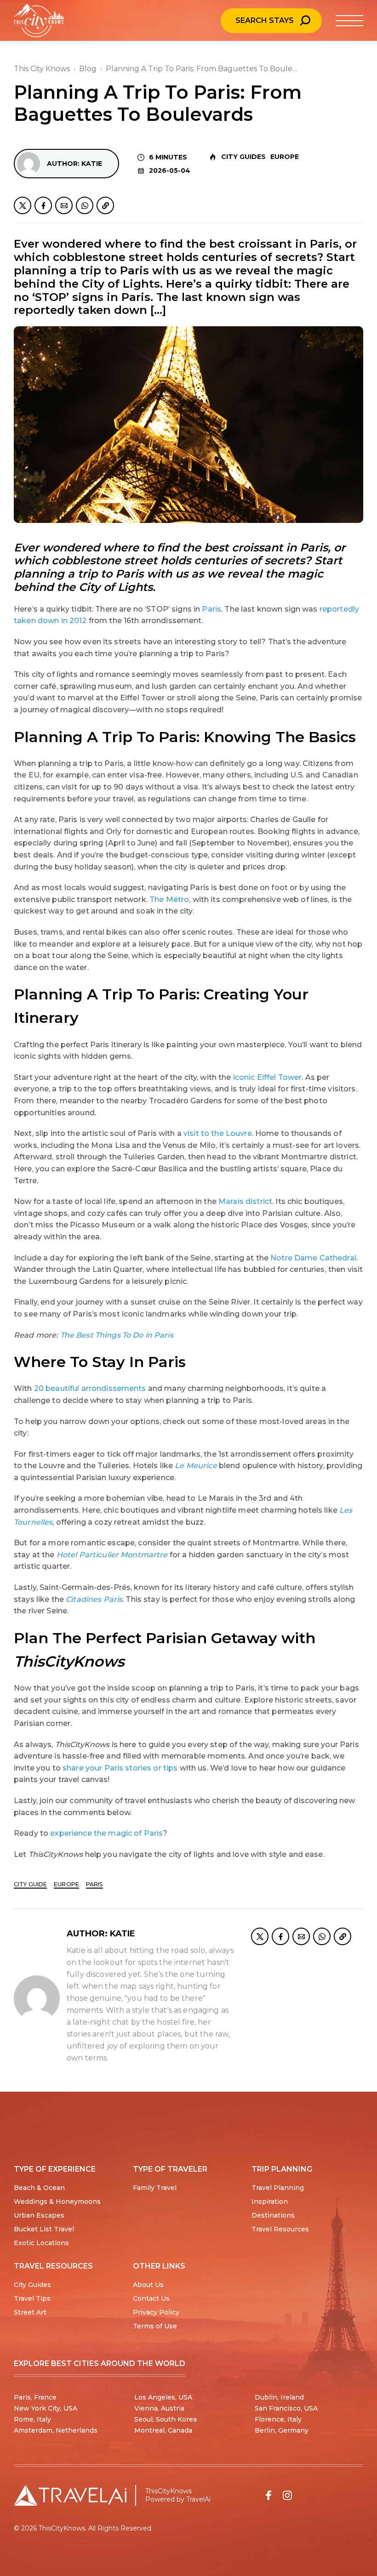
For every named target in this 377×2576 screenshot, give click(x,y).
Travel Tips (32, 2298)
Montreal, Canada (163, 2430)
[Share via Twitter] (23, 205)
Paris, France (35, 2397)
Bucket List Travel (44, 2229)
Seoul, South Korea (166, 2419)
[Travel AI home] (70, 2495)
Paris (211, 609)
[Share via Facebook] (43, 205)
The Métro (169, 899)
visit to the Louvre (218, 1133)
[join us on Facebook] (268, 2495)
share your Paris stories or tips (120, 1768)
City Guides (243, 157)
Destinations (273, 2215)
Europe (285, 157)
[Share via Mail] (64, 205)
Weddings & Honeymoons (57, 2202)
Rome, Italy (32, 2419)
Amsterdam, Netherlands (56, 2430)
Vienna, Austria (159, 2408)
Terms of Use (155, 2326)
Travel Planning (278, 2188)
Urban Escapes (39, 2215)
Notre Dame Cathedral (313, 1258)
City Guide (30, 1884)
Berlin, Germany (282, 2430)
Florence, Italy (278, 2419)
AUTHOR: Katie (74, 164)
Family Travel (155, 2188)
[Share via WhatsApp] (85, 205)
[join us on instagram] (287, 2495)
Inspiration (270, 2202)
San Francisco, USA (286, 2408)
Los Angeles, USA (163, 2397)
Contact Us (151, 2298)
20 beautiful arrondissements (90, 1388)
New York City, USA (46, 2408)
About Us (148, 2285)
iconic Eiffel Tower (268, 1077)
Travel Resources (280, 2229)
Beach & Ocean (39, 2188)
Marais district (245, 1201)
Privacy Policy (156, 2312)
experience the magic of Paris (106, 1833)
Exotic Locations (41, 2243)
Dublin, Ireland (279, 2397)
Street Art (30, 2312)
